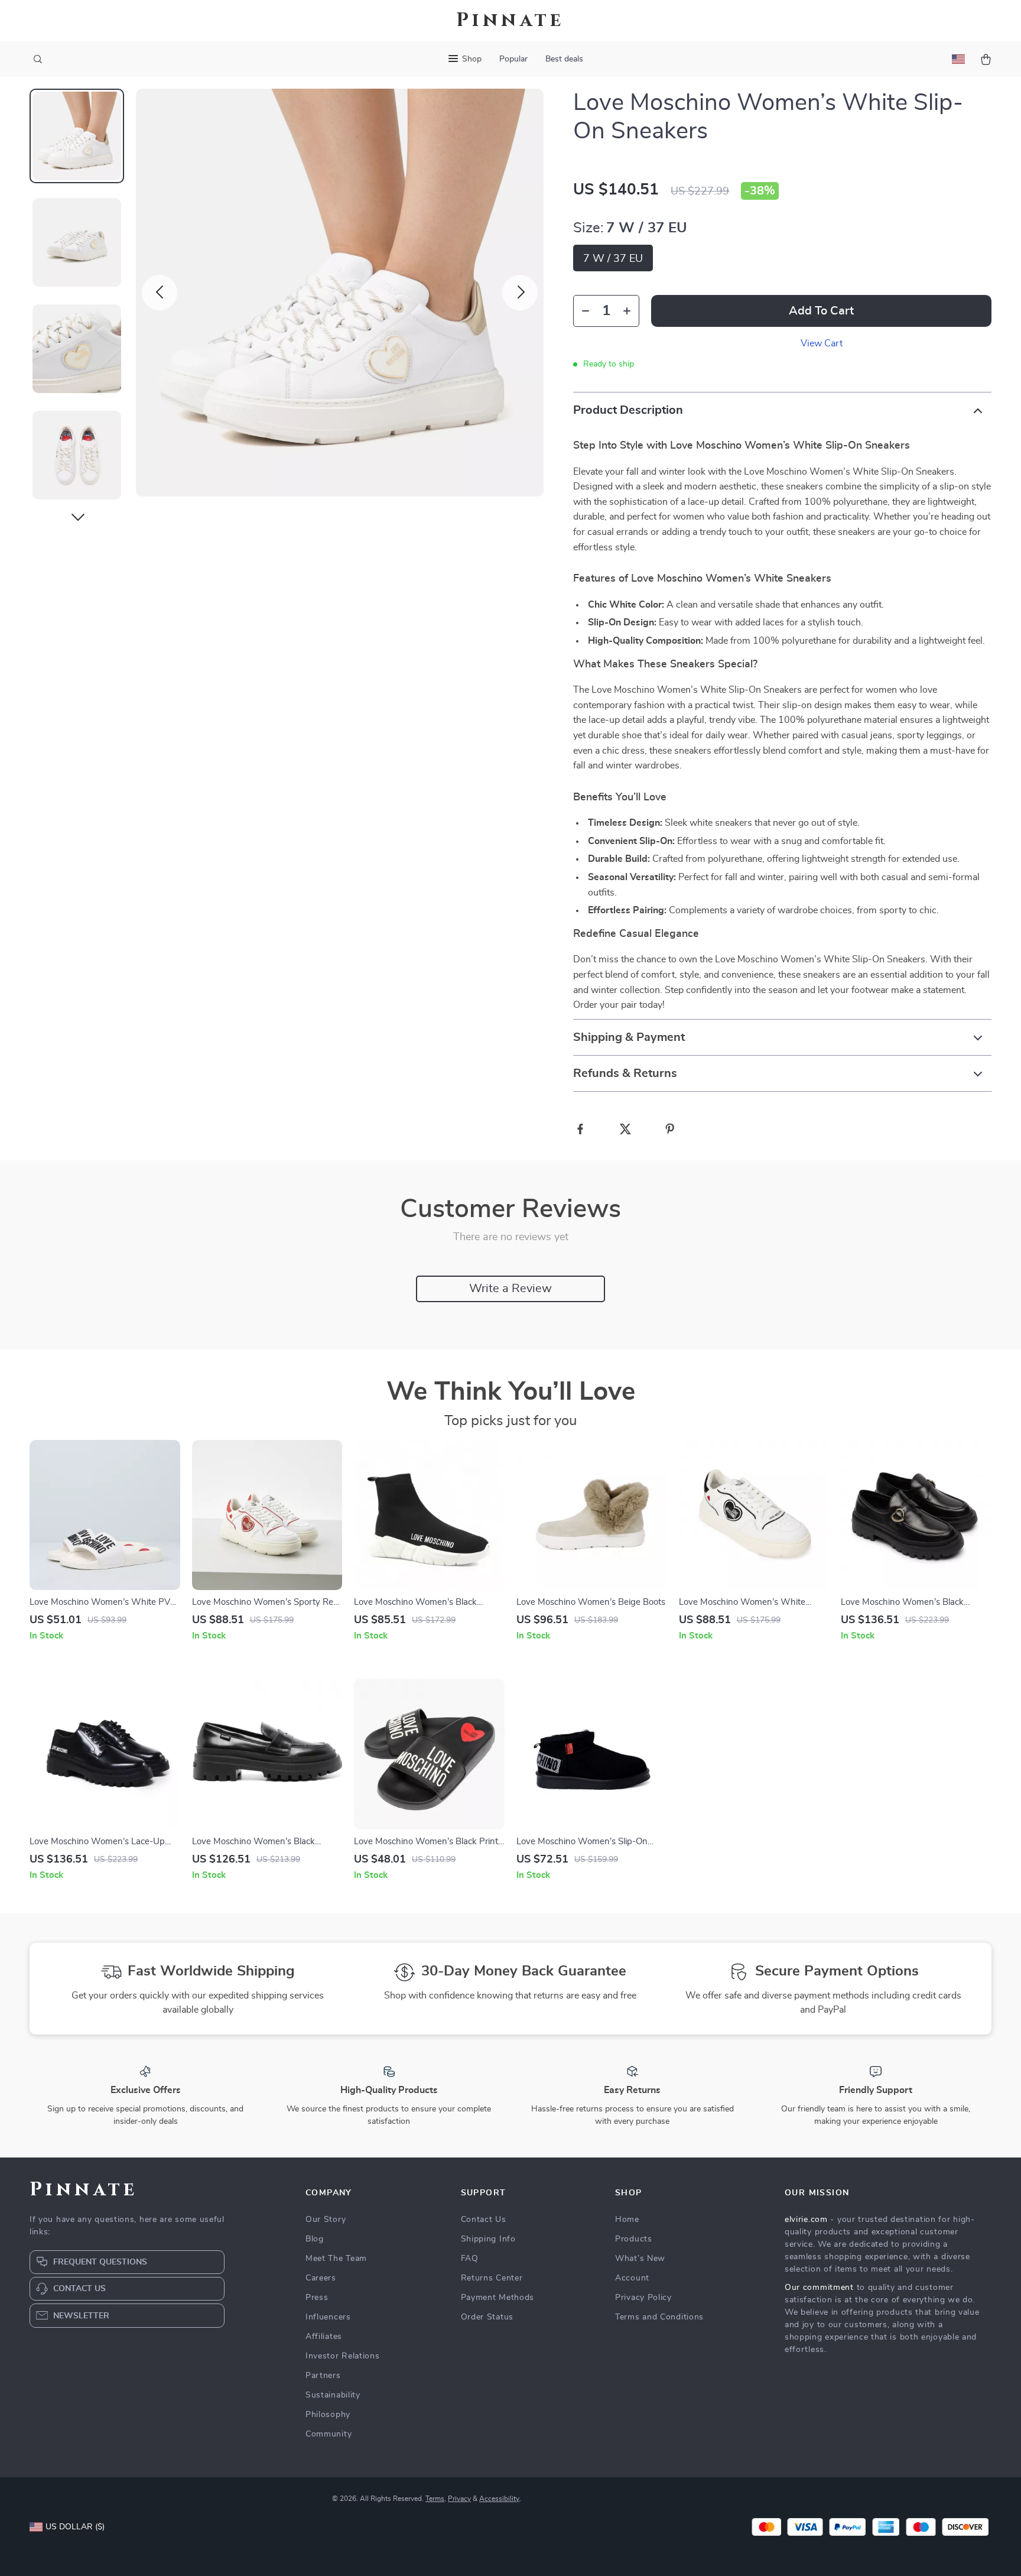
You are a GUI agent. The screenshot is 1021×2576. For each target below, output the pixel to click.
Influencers (328, 2317)
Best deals (564, 59)
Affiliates (324, 2337)
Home (627, 2220)
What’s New (640, 2259)
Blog (315, 2239)
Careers (321, 2278)
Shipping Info (488, 2239)
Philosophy (328, 2415)
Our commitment (819, 2288)
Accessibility (499, 2499)
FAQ (470, 2259)
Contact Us (484, 2220)
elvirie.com (806, 2220)
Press (317, 2298)
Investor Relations (343, 2356)
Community (329, 2434)
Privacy (459, 2499)
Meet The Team (336, 2259)
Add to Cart (821, 311)
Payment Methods (498, 2298)
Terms (435, 2499)
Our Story (326, 2220)
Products (634, 2239)
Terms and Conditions (659, 2317)
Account (632, 2278)
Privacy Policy (643, 2298)
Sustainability (333, 2395)
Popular (513, 59)
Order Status (487, 2317)
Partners (323, 2376)
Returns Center (492, 2278)
